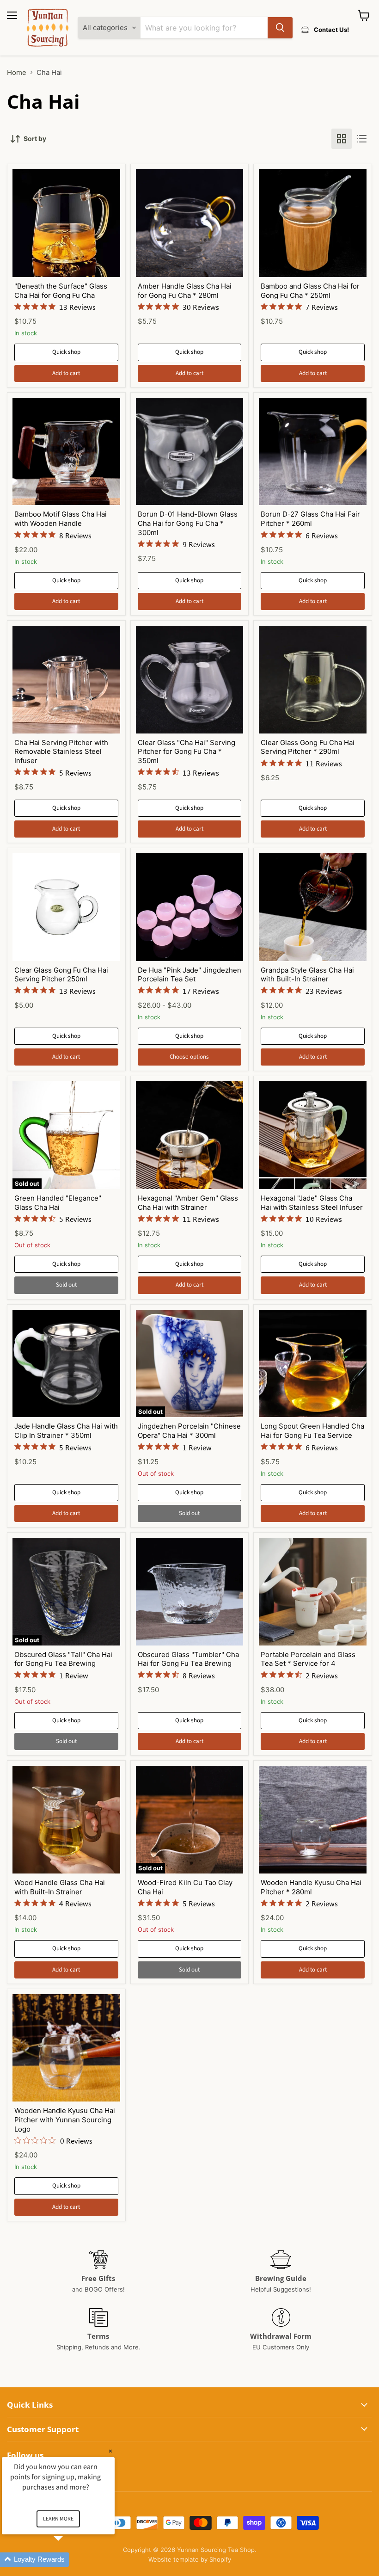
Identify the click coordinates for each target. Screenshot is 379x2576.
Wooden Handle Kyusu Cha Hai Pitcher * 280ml (311, 1887)
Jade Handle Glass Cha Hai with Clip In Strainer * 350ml (66, 1431)
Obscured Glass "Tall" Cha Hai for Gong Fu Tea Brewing (63, 1659)
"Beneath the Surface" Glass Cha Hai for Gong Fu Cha (61, 291)
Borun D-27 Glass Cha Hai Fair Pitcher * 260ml (310, 519)
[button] (69, 2560)
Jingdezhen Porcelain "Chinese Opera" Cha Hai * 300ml (189, 1431)
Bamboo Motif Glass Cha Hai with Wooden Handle (61, 519)
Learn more (58, 2519)
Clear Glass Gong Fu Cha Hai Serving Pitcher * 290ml (308, 747)
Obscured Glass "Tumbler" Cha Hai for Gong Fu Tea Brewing (188, 1659)
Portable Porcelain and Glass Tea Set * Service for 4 (308, 1659)
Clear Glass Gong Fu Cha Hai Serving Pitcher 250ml (61, 975)
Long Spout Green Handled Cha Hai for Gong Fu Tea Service (312, 1431)
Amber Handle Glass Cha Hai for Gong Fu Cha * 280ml (185, 291)
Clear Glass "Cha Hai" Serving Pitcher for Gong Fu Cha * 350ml (186, 752)
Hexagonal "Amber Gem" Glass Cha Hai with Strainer (188, 1203)
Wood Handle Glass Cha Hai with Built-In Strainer (60, 1887)
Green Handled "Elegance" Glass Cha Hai (58, 1203)
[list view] (362, 139)
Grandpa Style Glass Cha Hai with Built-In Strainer (307, 975)
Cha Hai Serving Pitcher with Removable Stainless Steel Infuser (61, 752)
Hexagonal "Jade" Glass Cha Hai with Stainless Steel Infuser (312, 1203)
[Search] (280, 28)
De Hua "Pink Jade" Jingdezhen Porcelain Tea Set (189, 975)
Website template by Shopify (190, 2559)
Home (17, 72)
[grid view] (342, 139)
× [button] (110, 2451)
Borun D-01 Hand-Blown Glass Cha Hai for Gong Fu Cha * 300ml (188, 523)
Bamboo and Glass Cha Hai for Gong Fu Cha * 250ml (310, 291)
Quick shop (66, 352)
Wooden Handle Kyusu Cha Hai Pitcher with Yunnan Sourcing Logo (65, 2120)
